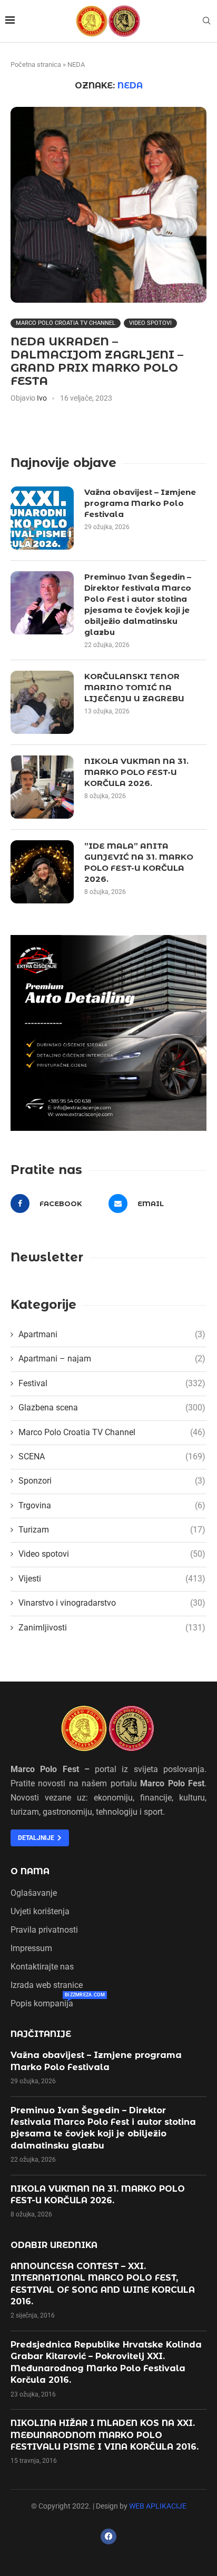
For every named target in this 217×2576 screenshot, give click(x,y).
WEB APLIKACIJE (158, 2506)
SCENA (112, 1456)
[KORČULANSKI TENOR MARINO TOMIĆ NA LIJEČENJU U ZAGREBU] (42, 702)
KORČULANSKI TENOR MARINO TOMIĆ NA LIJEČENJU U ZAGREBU (134, 687)
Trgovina (112, 1505)
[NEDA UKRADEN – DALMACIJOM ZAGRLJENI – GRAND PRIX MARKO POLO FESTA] (108, 205)
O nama (30, 1872)
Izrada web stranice (47, 1985)
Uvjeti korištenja (40, 1912)
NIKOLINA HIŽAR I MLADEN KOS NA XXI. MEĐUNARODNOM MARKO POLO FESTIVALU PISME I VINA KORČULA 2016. (105, 2435)
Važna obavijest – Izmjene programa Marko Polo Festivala (140, 503)
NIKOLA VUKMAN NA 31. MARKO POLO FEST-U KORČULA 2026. (136, 772)
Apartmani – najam (112, 1359)
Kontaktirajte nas (42, 1967)
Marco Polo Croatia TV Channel (66, 323)
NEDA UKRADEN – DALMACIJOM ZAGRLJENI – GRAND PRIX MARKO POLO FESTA (97, 361)
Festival (112, 1383)
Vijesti (112, 1579)
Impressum (31, 1948)
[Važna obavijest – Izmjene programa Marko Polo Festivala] (42, 518)
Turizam (112, 1530)
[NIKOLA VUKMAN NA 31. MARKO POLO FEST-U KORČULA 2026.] (42, 787)
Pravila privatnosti (44, 1930)
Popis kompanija (42, 2004)
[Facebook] (108, 2537)
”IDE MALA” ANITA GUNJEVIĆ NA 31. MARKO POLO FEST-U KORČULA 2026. (139, 862)
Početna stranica (36, 64)
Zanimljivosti (112, 1628)
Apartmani (112, 1334)
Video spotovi (150, 323)
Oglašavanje (34, 1893)
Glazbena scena (112, 1408)
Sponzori (112, 1481)
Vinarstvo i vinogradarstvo (112, 1603)
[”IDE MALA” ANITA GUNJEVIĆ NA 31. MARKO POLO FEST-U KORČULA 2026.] (42, 872)
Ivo (42, 398)
